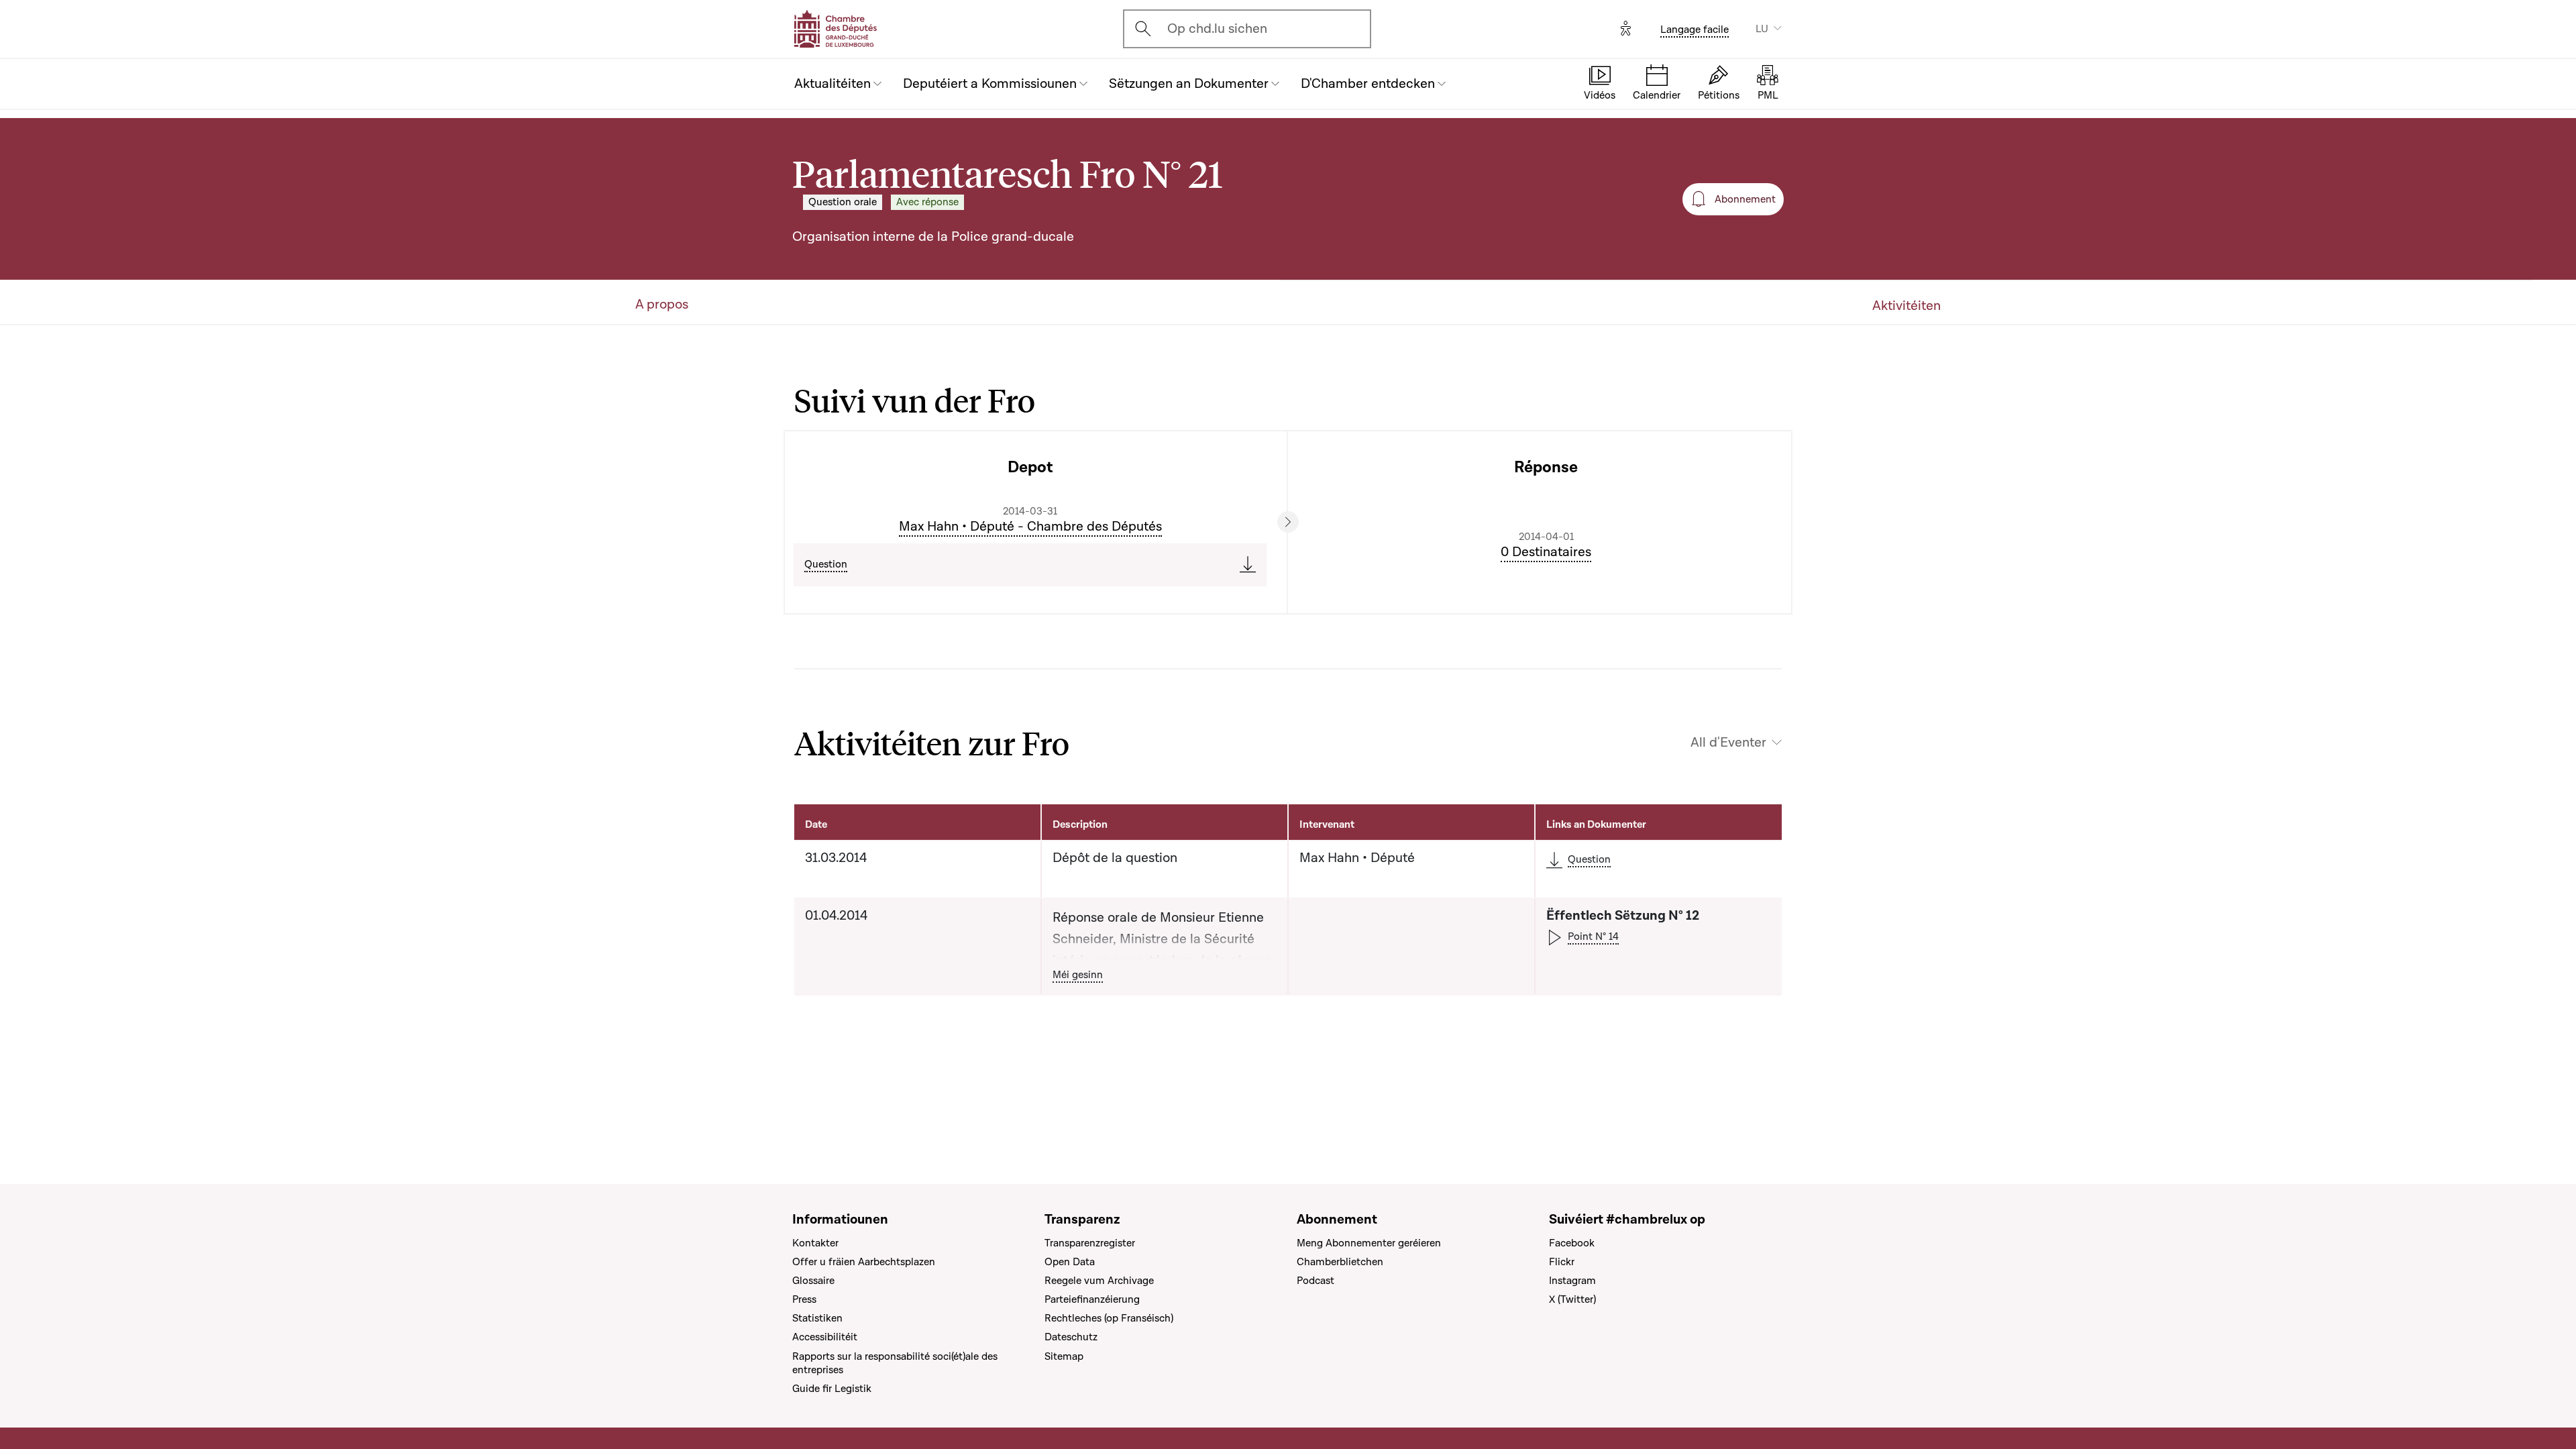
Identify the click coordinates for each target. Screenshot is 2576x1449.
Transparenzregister (1090, 1243)
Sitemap (1064, 1356)
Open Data (1070, 1262)
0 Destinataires (1546, 552)
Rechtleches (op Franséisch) (1109, 1318)
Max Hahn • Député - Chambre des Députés (1030, 527)
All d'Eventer (1728, 743)
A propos (662, 305)
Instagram (1572, 1281)
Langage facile (1695, 30)
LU (1762, 29)
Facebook (1572, 1243)
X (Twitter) (1572, 1299)
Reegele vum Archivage (1099, 1281)
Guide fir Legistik (832, 1389)
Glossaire (813, 1281)
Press (804, 1299)
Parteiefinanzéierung (1092, 1299)
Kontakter (815, 1243)
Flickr (1562, 1262)
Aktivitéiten (1907, 306)
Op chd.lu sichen (1217, 29)
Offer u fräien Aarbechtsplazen (864, 1262)
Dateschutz (1071, 1337)
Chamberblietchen (1340, 1262)
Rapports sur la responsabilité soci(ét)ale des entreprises (895, 1363)
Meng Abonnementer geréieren (1369, 1243)
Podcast (1316, 1281)
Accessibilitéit (825, 1337)
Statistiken (817, 1318)
